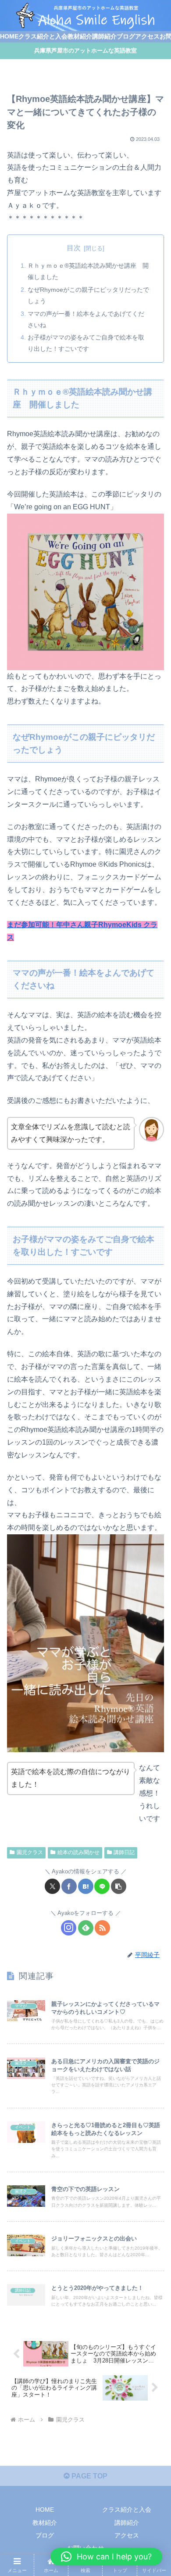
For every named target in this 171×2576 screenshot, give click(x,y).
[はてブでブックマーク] (86, 1886)
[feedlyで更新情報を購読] (86, 1928)
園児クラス (30, 1852)
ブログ (45, 2535)
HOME (45, 2509)
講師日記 (124, 1852)
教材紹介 (45, 2523)
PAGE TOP (89, 2476)
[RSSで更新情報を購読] (102, 1928)
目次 (74, 248)
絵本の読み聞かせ (78, 1852)
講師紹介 (127, 2523)
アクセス (127, 2535)
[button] (119, 1886)
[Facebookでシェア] (69, 1886)
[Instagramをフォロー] (69, 1928)
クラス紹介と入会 (127, 2509)
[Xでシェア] (52, 1886)
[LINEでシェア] (102, 1886)
